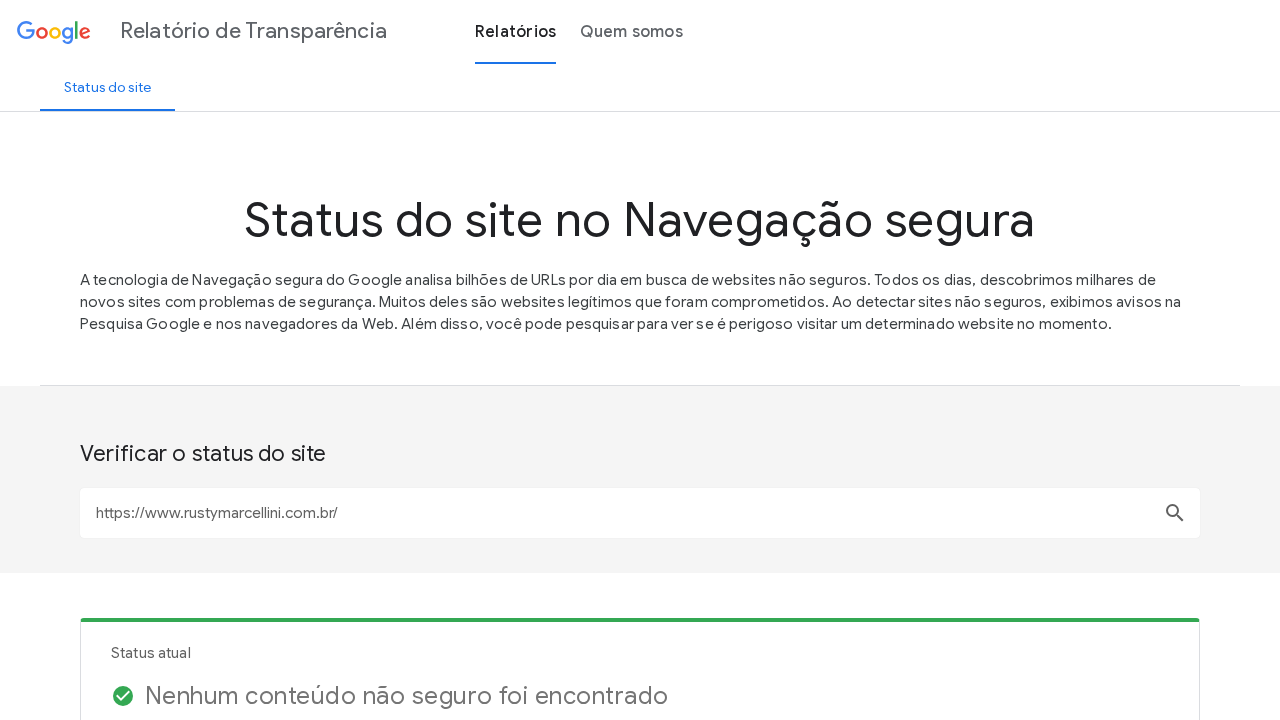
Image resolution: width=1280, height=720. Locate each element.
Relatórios (516, 32)
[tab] (107, 87)
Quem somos (631, 32)
